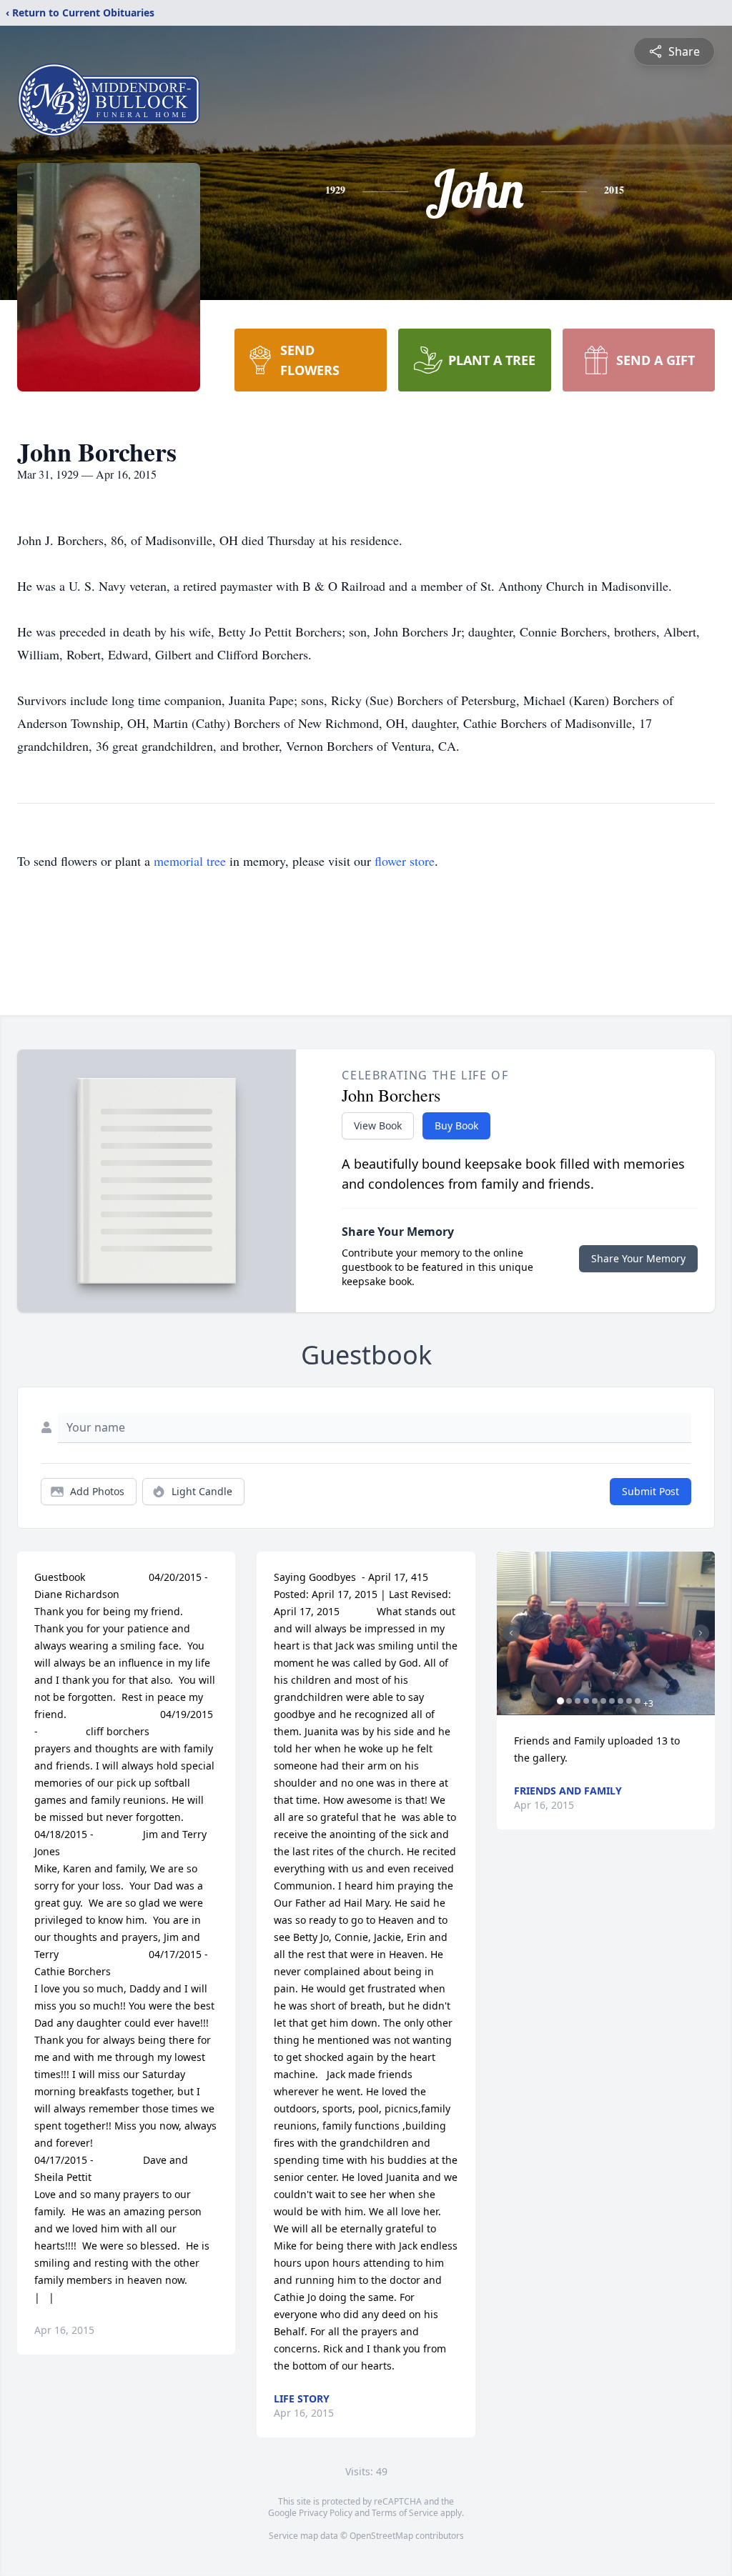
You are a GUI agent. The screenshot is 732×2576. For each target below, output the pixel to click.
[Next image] (701, 1633)
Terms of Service (405, 2513)
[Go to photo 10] (638, 1701)
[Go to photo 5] (595, 1701)
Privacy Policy (326, 2513)
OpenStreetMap (381, 2536)
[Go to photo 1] (560, 1701)
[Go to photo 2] (569, 1701)
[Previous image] (511, 1633)
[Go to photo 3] (578, 1701)
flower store (405, 861)
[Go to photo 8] (620, 1701)
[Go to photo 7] (612, 1701)
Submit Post (651, 1491)
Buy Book (456, 1125)
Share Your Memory (638, 1258)
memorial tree (190, 861)
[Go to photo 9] (629, 1701)
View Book (378, 1125)
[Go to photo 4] (586, 1701)
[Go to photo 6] (603, 1701)
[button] (606, 1633)
